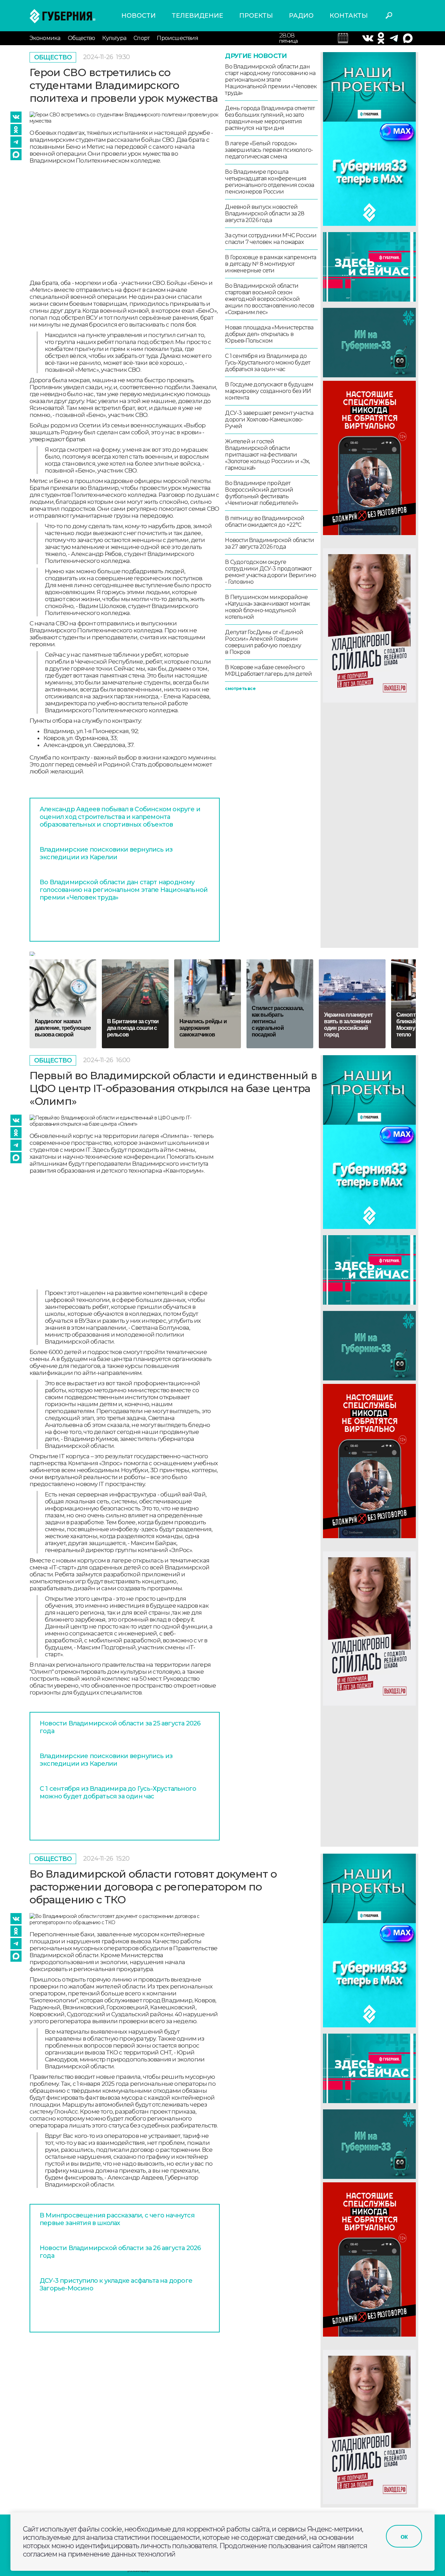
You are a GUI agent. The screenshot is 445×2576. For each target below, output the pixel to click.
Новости (139, 16)
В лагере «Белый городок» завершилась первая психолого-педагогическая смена (269, 150)
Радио (301, 16)
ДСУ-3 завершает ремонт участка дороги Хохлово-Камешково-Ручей (269, 420)
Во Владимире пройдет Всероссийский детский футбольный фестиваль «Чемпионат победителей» (262, 493)
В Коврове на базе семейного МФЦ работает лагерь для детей (268, 671)
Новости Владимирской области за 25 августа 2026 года (120, 1727)
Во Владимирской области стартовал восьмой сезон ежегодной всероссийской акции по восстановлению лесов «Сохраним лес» (269, 299)
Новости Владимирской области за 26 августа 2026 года (120, 2252)
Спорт (141, 38)
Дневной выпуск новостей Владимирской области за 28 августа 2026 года (265, 214)
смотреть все (240, 688)
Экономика (45, 38)
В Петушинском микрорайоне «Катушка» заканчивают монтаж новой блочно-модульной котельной (267, 607)
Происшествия (177, 38)
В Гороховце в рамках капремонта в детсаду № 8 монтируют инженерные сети (270, 264)
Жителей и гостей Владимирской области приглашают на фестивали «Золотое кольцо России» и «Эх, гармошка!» (267, 455)
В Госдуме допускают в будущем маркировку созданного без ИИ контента (269, 391)
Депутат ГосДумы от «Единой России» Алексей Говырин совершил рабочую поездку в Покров (264, 642)
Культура (114, 38)
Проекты (256, 16)
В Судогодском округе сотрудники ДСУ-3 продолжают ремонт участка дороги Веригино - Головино (270, 572)
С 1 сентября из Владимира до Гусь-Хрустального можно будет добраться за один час (268, 363)
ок (404, 2536)
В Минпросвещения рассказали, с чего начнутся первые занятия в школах (117, 2219)
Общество (82, 38)
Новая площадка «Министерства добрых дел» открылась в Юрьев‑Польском (269, 334)
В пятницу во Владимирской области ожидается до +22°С (265, 522)
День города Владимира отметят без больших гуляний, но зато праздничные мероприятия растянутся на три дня (270, 118)
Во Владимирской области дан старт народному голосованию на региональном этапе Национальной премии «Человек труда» (124, 890)
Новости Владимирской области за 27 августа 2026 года (269, 543)
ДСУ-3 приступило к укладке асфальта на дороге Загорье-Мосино (116, 2284)
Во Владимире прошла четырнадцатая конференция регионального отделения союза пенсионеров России (269, 182)
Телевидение (197, 16)
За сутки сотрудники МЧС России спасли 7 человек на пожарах (271, 239)
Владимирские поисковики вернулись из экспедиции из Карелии (106, 853)
